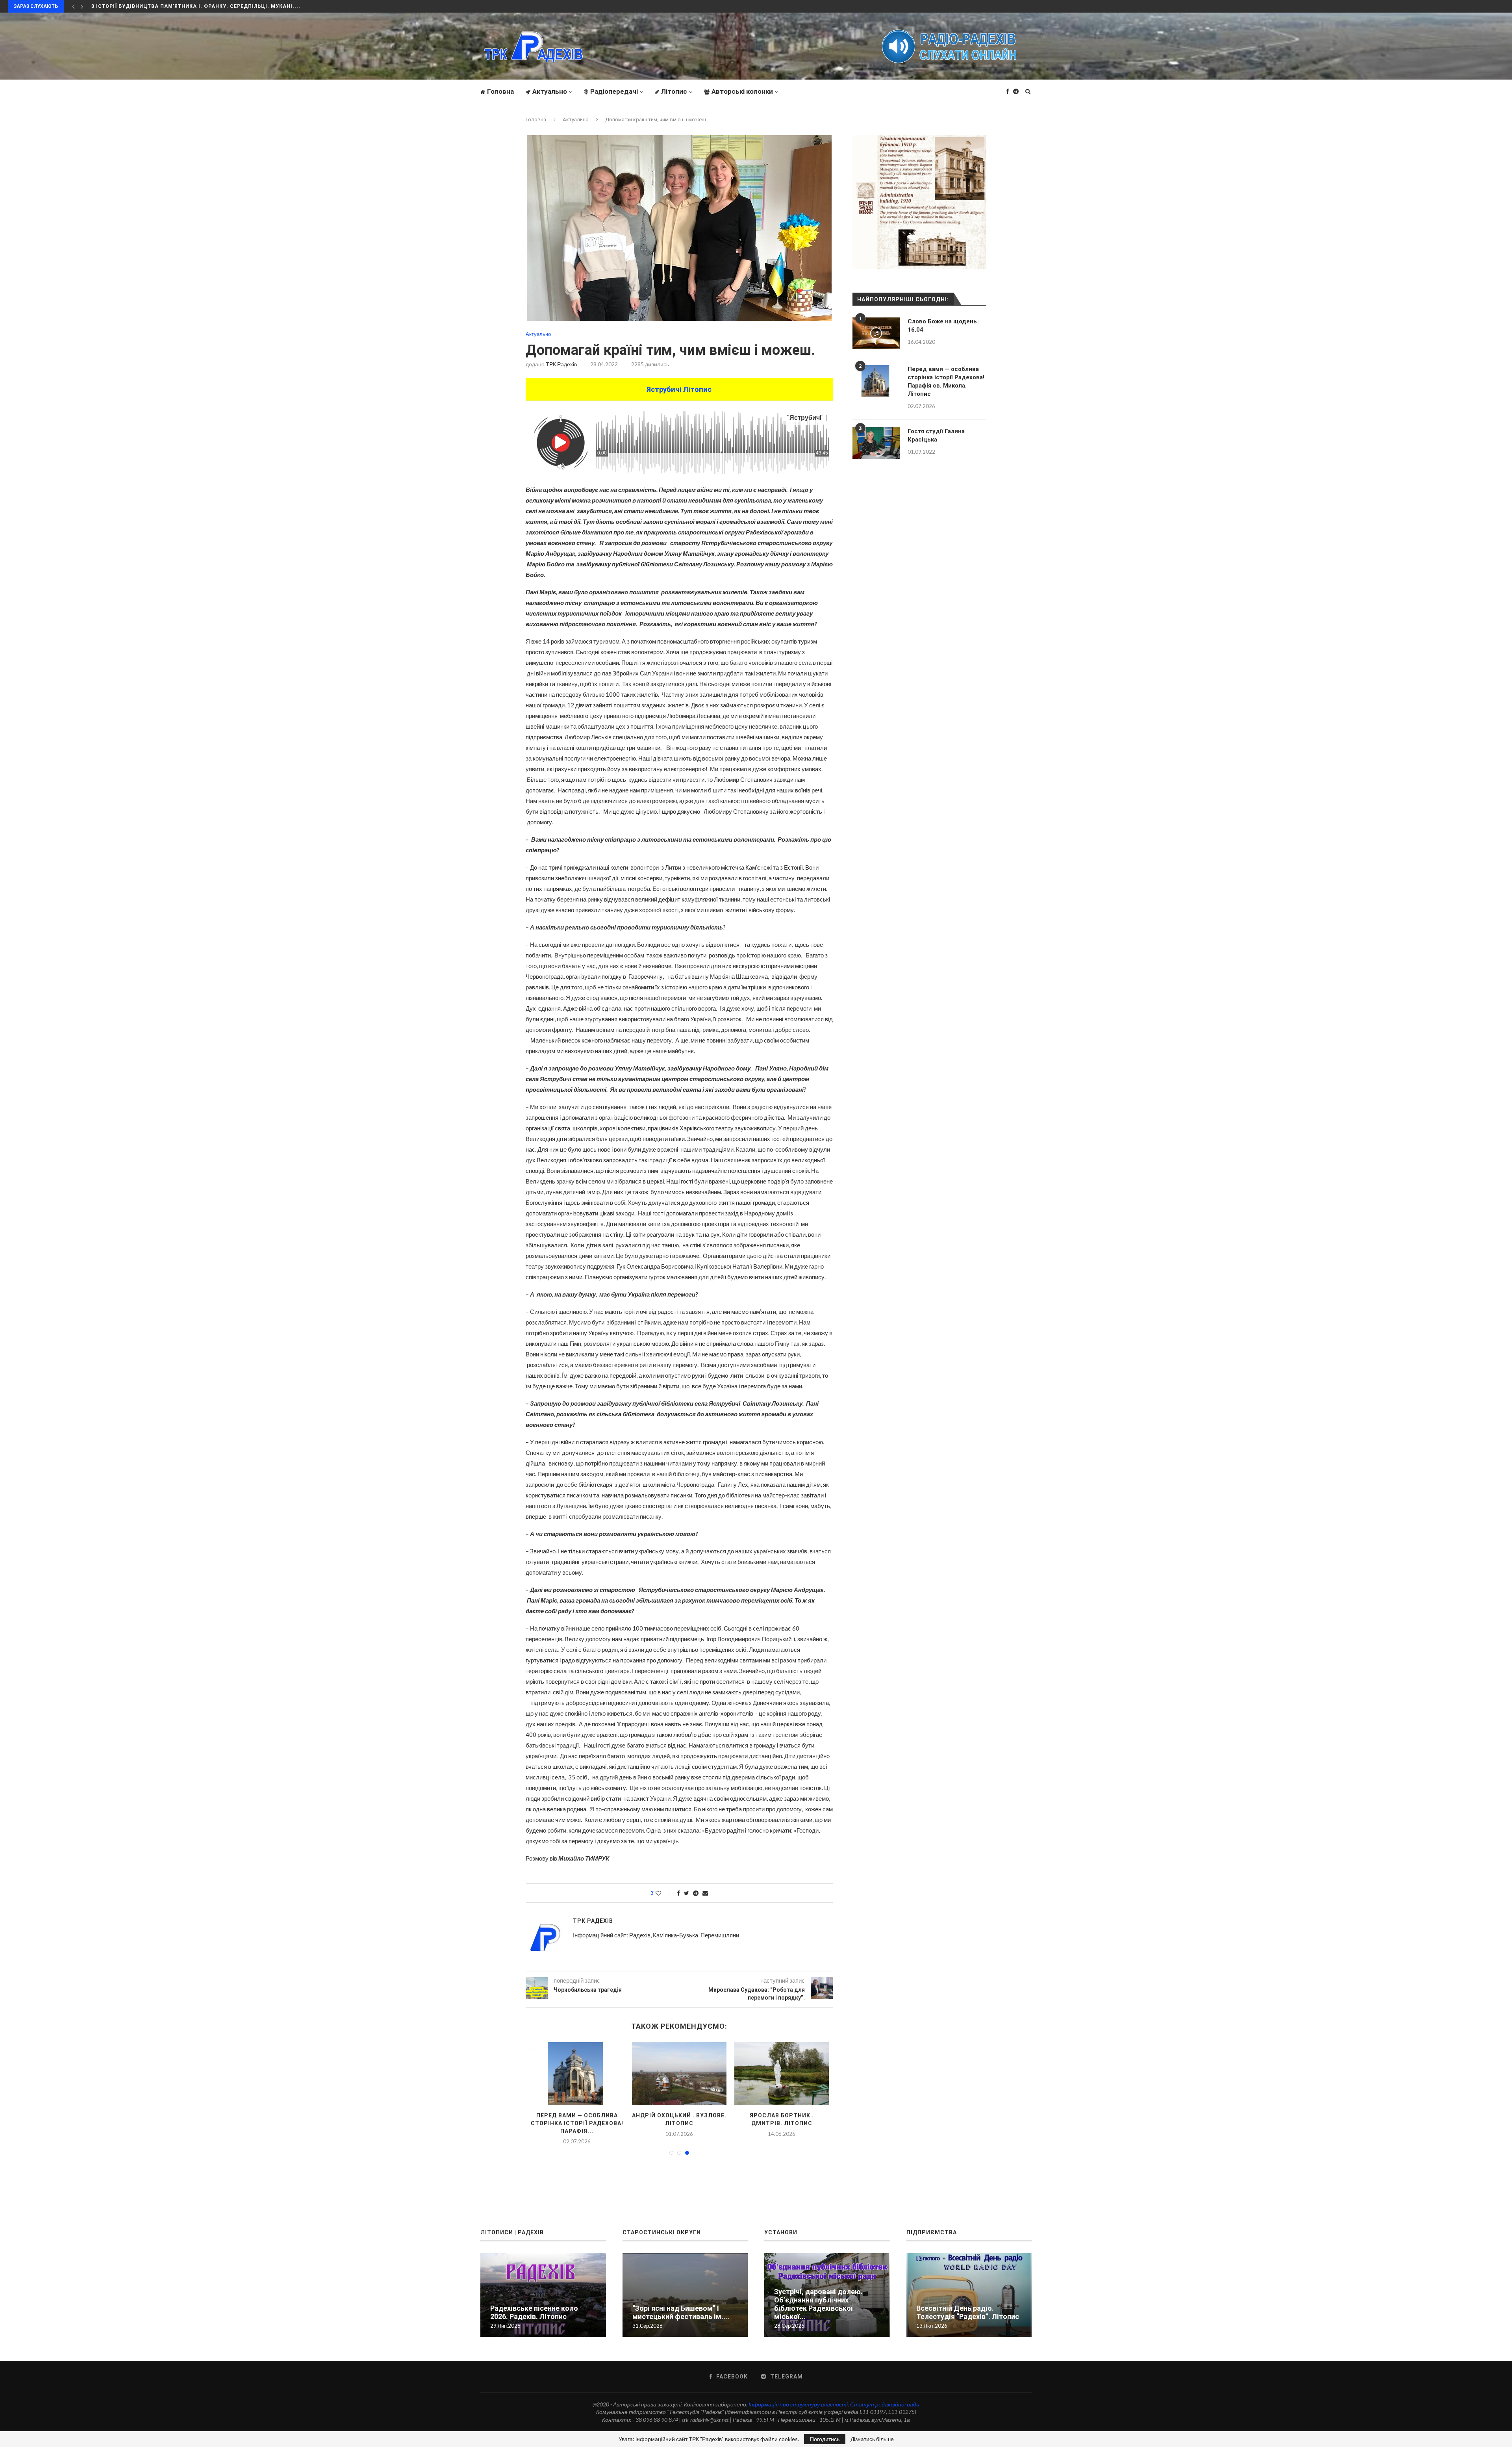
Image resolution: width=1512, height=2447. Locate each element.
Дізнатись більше (872, 2439)
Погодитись (825, 2439)
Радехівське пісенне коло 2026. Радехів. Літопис (534, 2320)
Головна (500, 91)
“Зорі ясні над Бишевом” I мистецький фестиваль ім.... (577, 2123)
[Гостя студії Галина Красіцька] (876, 443)
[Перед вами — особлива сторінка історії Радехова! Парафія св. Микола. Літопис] (876, 381)
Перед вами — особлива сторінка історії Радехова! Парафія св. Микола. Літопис (946, 381)
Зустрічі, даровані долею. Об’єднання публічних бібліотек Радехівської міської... (818, 2312)
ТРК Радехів (561, 364)
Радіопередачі (614, 91)
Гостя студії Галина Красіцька (936, 435)
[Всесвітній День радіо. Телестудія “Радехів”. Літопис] (969, 2303)
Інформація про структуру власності (798, 2412)
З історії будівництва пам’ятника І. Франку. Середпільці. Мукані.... (679, 2123)
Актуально (550, 91)
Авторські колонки (742, 91)
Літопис (674, 91)
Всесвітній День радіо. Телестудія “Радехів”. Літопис (968, 2320)
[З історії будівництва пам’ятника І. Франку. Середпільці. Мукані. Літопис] (679, 2074)
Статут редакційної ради (885, 2412)
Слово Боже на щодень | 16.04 (944, 326)
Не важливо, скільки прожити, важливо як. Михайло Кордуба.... (191, 6)
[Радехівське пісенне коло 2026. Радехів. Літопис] (543, 2303)
